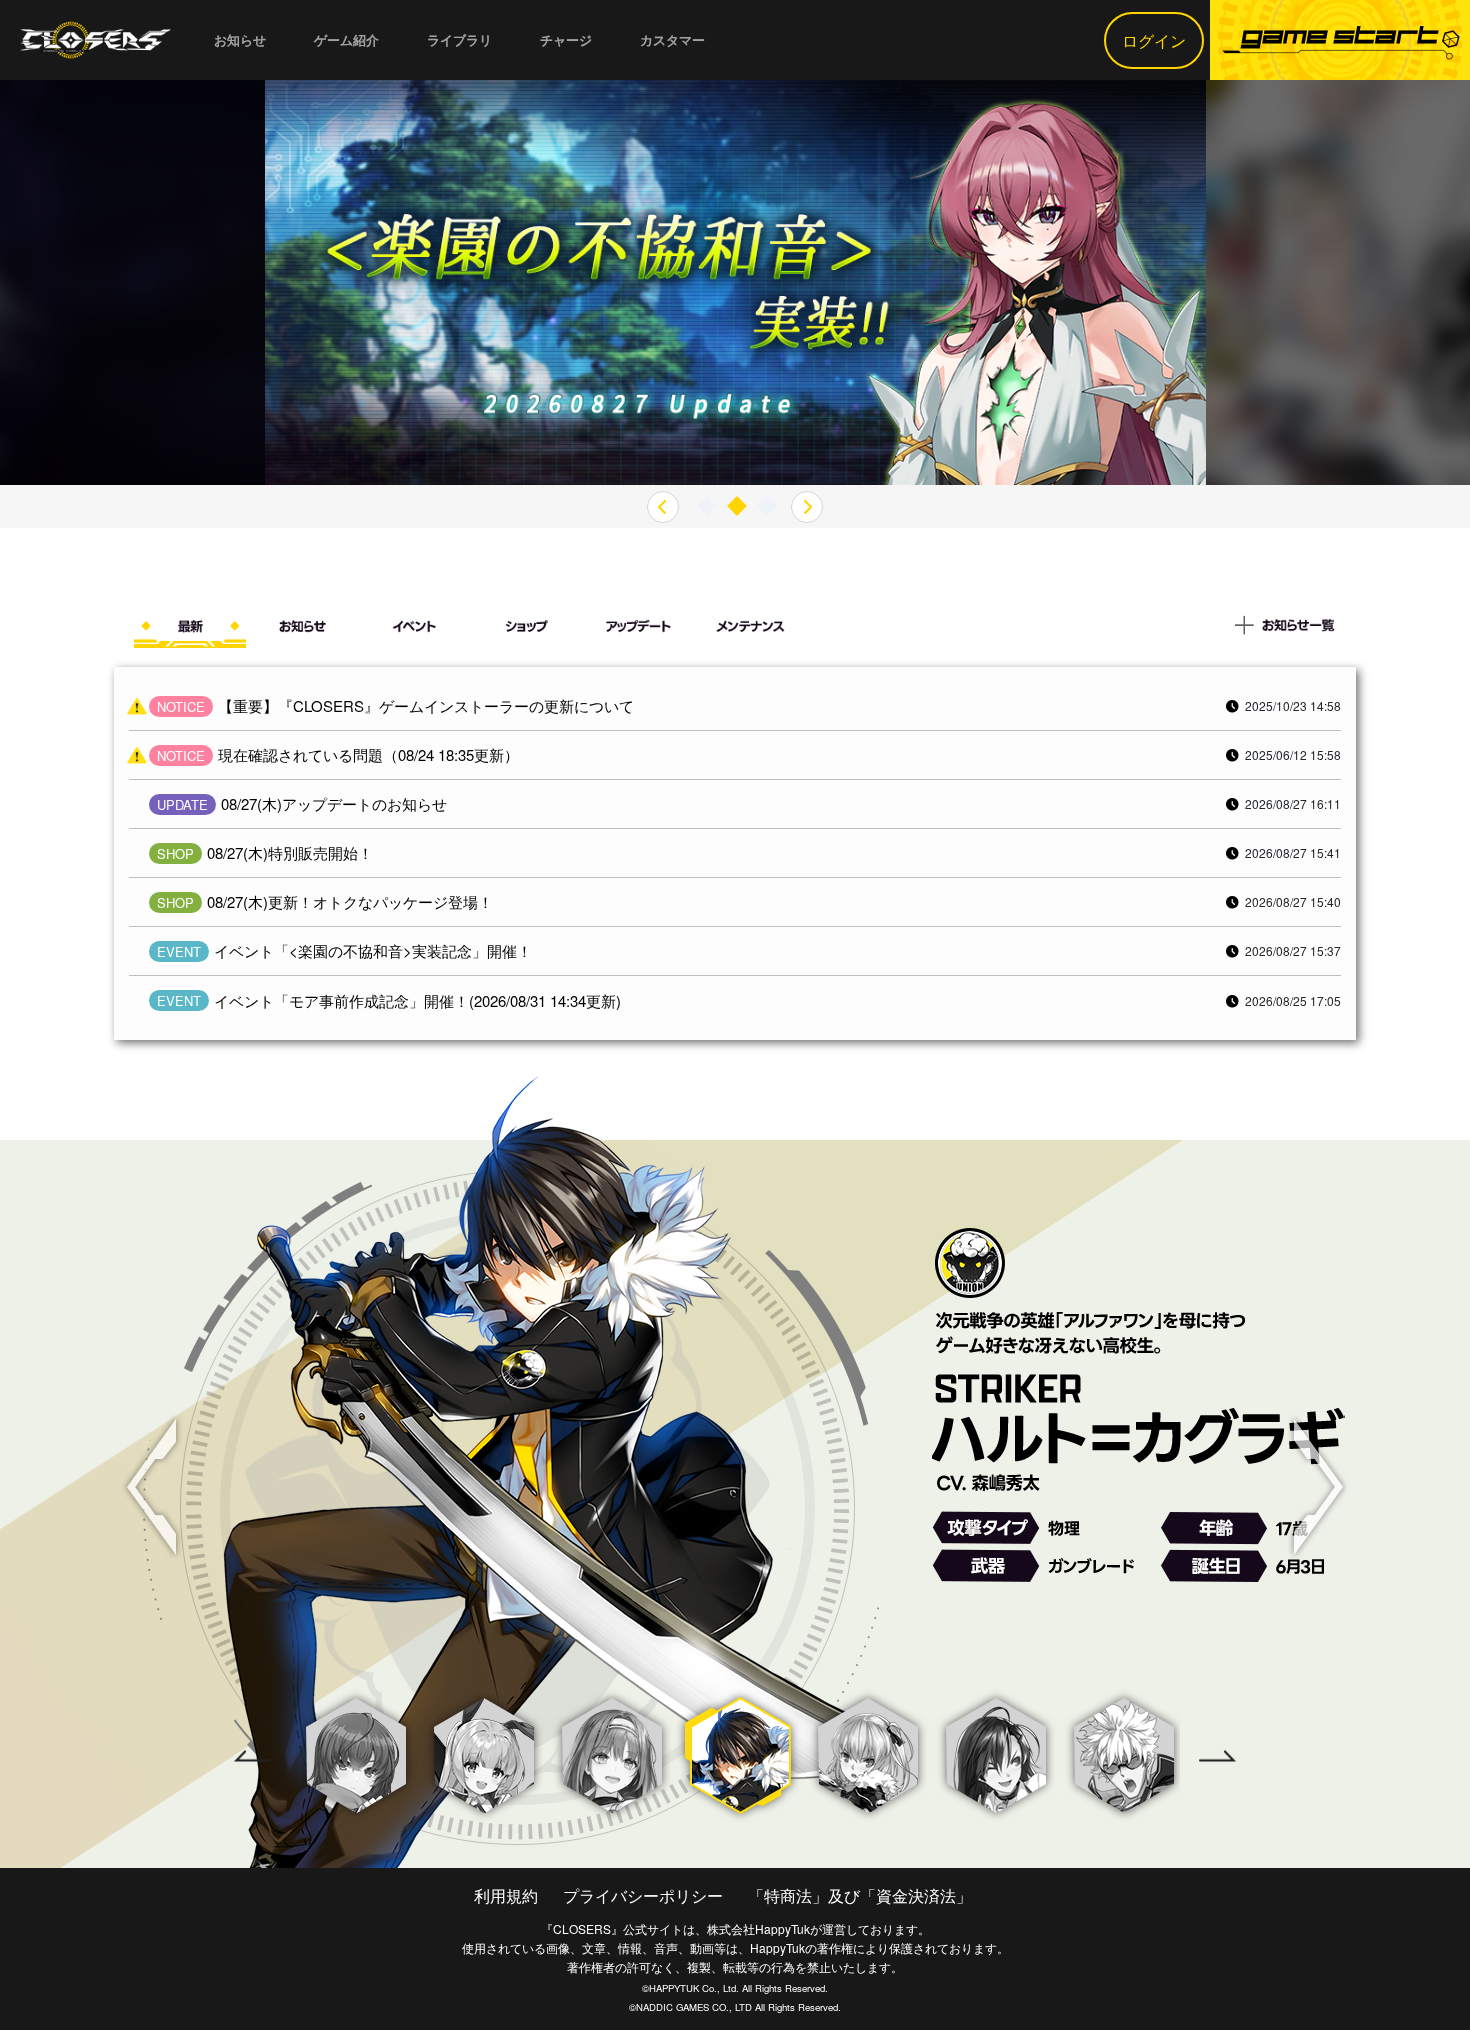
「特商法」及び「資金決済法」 (860, 1895)
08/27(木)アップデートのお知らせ (334, 803)
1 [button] (707, 507)
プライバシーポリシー (643, 1895)
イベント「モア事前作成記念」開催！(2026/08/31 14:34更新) (417, 1000)
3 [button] (767, 507)
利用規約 (506, 1895)
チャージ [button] (566, 39)
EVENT (179, 951)
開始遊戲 (1340, 40)
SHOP (175, 853)
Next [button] (1318, 1487)
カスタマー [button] (672, 39)
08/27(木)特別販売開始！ (290, 852)
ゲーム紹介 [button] (346, 39)
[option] (735, 282)
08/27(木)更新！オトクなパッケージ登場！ (350, 901)
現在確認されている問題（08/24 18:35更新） (368, 754)
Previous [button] (151, 1487)
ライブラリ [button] (459, 39)
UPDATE (182, 804)
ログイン (1154, 40)
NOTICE (181, 706)
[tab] (190, 630)
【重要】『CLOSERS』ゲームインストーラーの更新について (426, 705)
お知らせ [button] (240, 39)
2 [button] (737, 507)
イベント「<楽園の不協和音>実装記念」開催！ (373, 950)
